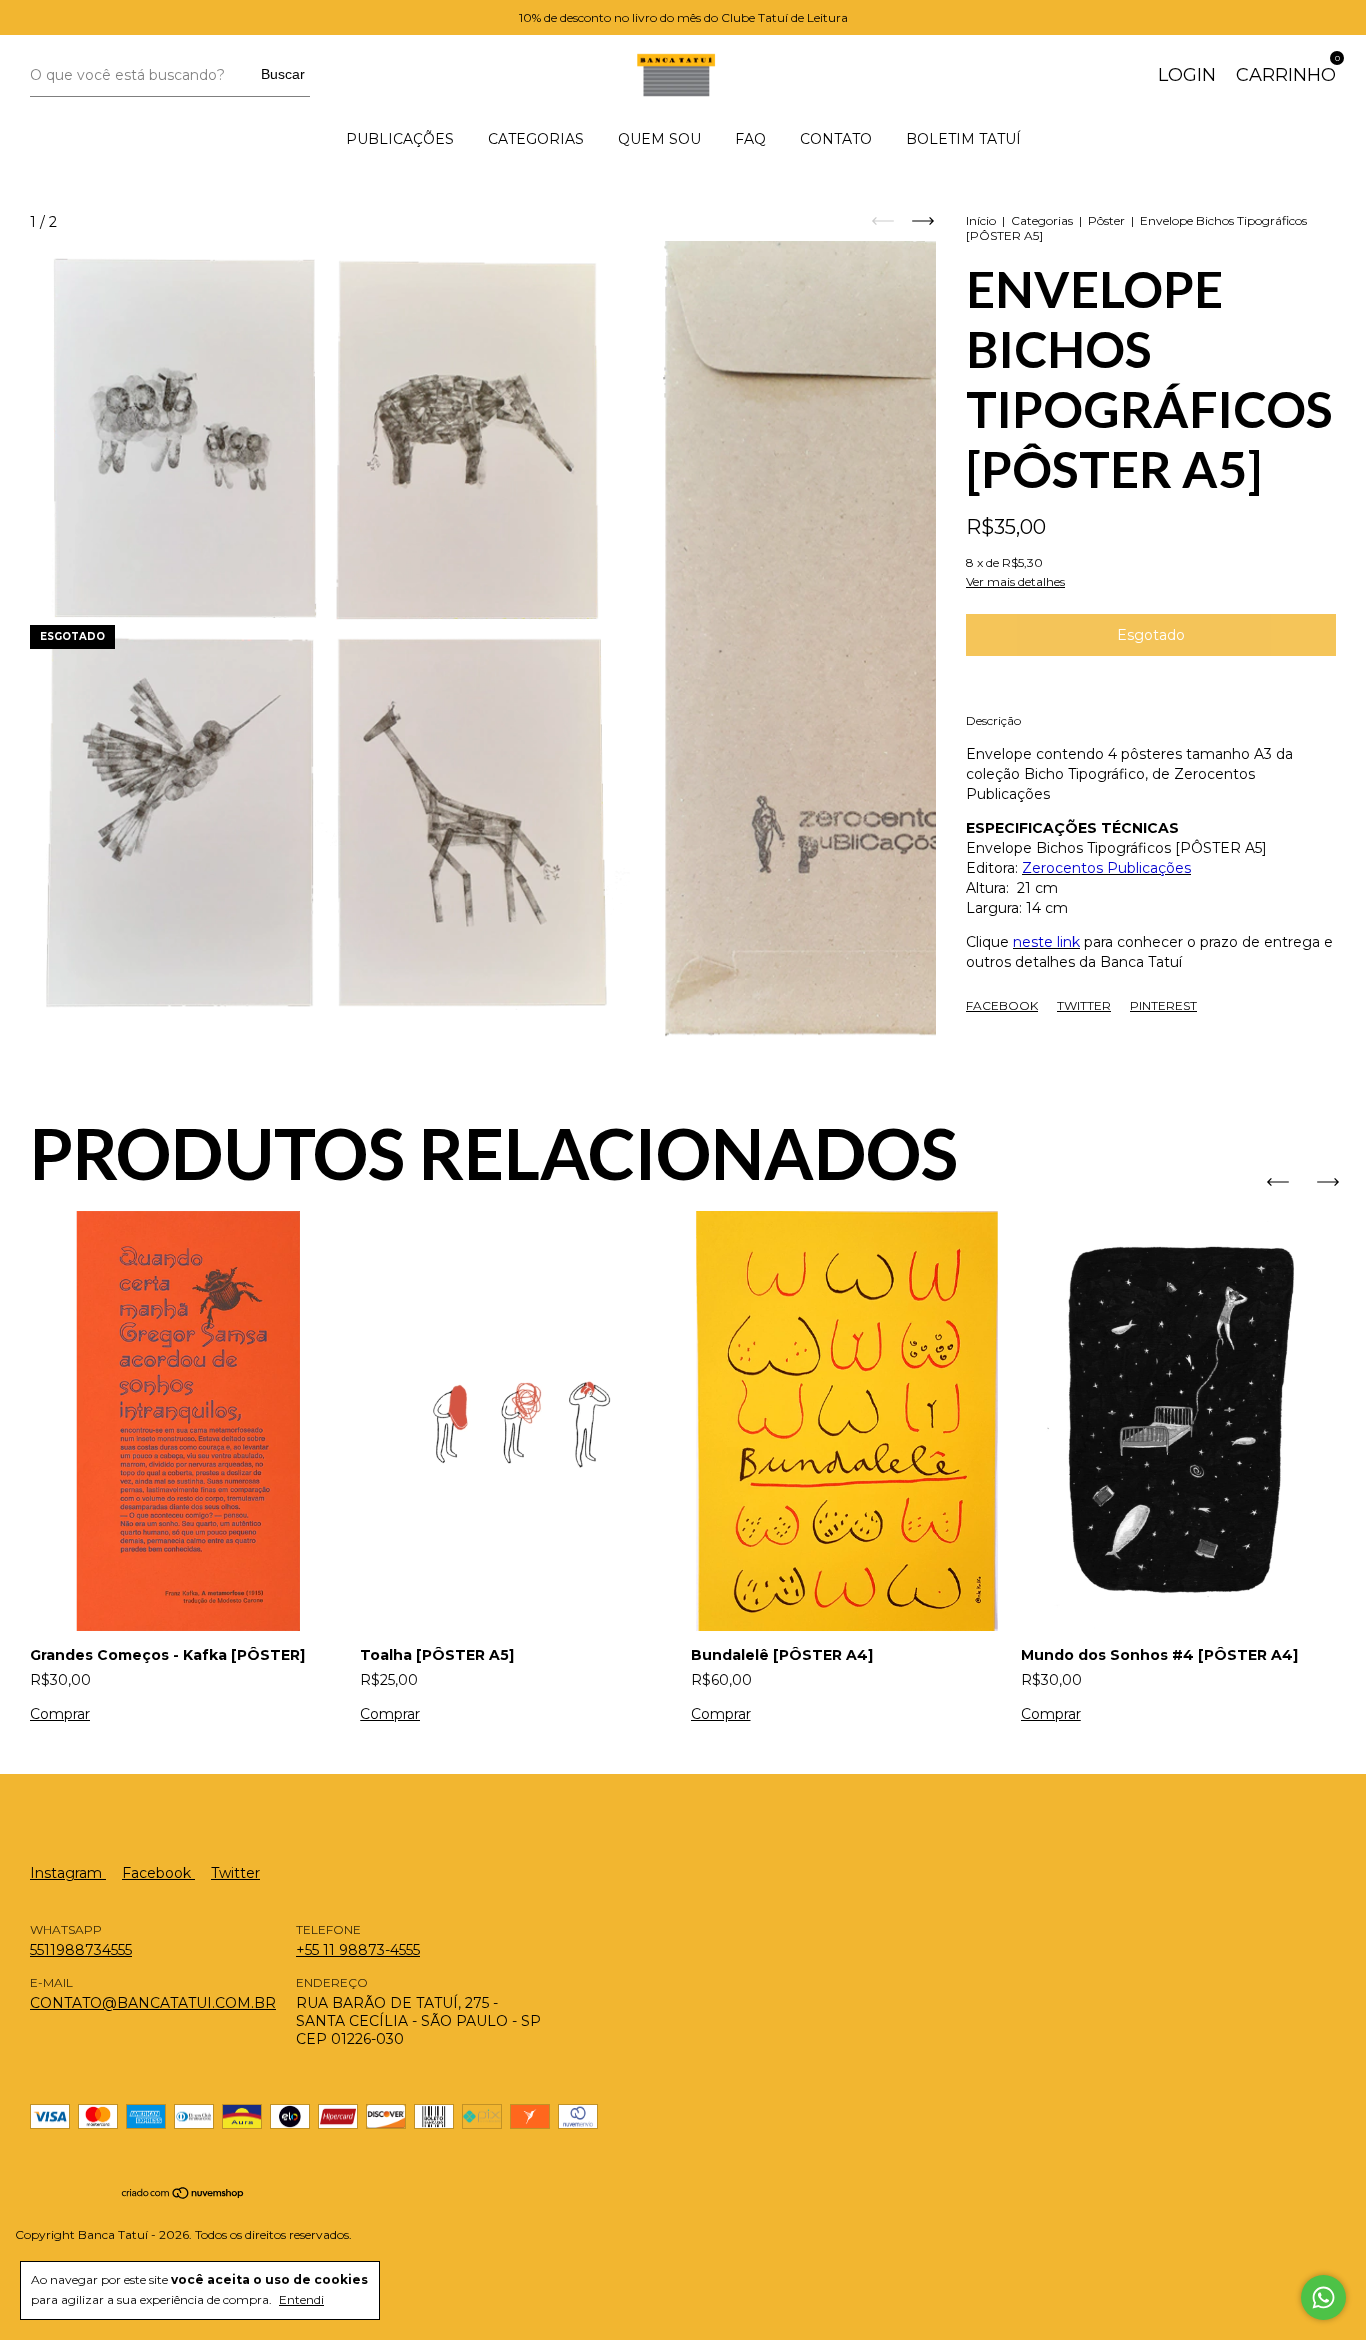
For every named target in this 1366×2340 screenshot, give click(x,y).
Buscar (283, 74)
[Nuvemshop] (183, 2195)
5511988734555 (81, 1950)
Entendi (301, 2299)
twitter (235, 1873)
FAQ (750, 139)
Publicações (400, 139)
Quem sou (659, 139)
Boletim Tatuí (963, 139)
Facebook (1002, 1005)
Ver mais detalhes (1015, 581)
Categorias (536, 139)
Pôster (1106, 220)
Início (981, 220)
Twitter (1084, 1005)
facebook (158, 1873)
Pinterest (1163, 1005)
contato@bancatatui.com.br (153, 2003)
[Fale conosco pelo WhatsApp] (1323, 2297)
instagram (68, 1873)
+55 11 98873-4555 (358, 1950)
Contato (836, 139)
